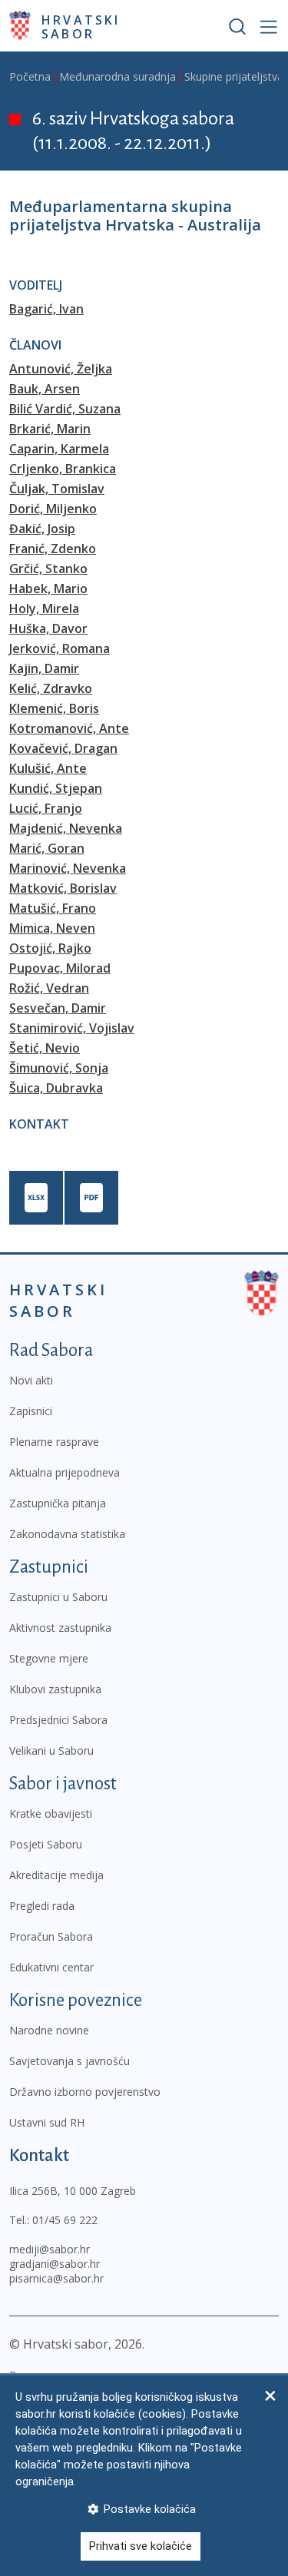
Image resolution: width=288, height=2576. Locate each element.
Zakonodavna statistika (67, 1534)
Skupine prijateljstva (234, 76)
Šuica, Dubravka (56, 1088)
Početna (30, 76)
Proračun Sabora (51, 1936)
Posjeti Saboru (46, 1844)
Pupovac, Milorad (60, 968)
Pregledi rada (42, 1906)
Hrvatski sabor (81, 26)
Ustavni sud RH (47, 2122)
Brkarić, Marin (50, 429)
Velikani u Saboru (51, 1750)
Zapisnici (31, 1411)
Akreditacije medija (56, 1875)
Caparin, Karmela (59, 449)
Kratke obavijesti (51, 1813)
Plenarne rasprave (54, 1442)
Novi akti (31, 1380)
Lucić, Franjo (46, 808)
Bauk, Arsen (45, 389)
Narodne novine (49, 2030)
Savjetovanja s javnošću (70, 2061)
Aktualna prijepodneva (65, 1472)
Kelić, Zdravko (51, 688)
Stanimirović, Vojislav (72, 1028)
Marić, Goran (47, 848)
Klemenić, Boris (54, 708)
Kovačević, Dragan (63, 748)
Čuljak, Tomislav (57, 489)
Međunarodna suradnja (118, 76)
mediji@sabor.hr (50, 2249)
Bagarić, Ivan (46, 309)
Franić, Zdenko (53, 549)
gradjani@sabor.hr (55, 2264)
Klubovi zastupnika (55, 1689)
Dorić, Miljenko (53, 509)
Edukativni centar (51, 1967)
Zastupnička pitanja (58, 1503)
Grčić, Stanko (48, 569)
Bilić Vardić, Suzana (65, 409)
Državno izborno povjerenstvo (85, 2092)
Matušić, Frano (53, 908)
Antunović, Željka (61, 369)
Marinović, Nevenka (68, 868)
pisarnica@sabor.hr (56, 2278)
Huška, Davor (48, 628)
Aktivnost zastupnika (60, 1628)
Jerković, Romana (60, 648)
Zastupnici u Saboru (58, 1597)
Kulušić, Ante (48, 768)
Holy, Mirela (44, 608)
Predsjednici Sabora (58, 1720)
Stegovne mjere (49, 1658)
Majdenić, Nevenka (66, 828)
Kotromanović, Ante (69, 728)
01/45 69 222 (65, 2220)
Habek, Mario (48, 588)
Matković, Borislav (63, 888)
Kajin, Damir (44, 668)
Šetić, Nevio (45, 1048)
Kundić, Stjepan (56, 788)
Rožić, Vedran (49, 988)
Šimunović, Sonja (59, 1068)
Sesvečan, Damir (58, 1008)
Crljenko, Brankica (63, 469)
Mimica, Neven (52, 928)
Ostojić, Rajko (50, 948)
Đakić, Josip (42, 529)
